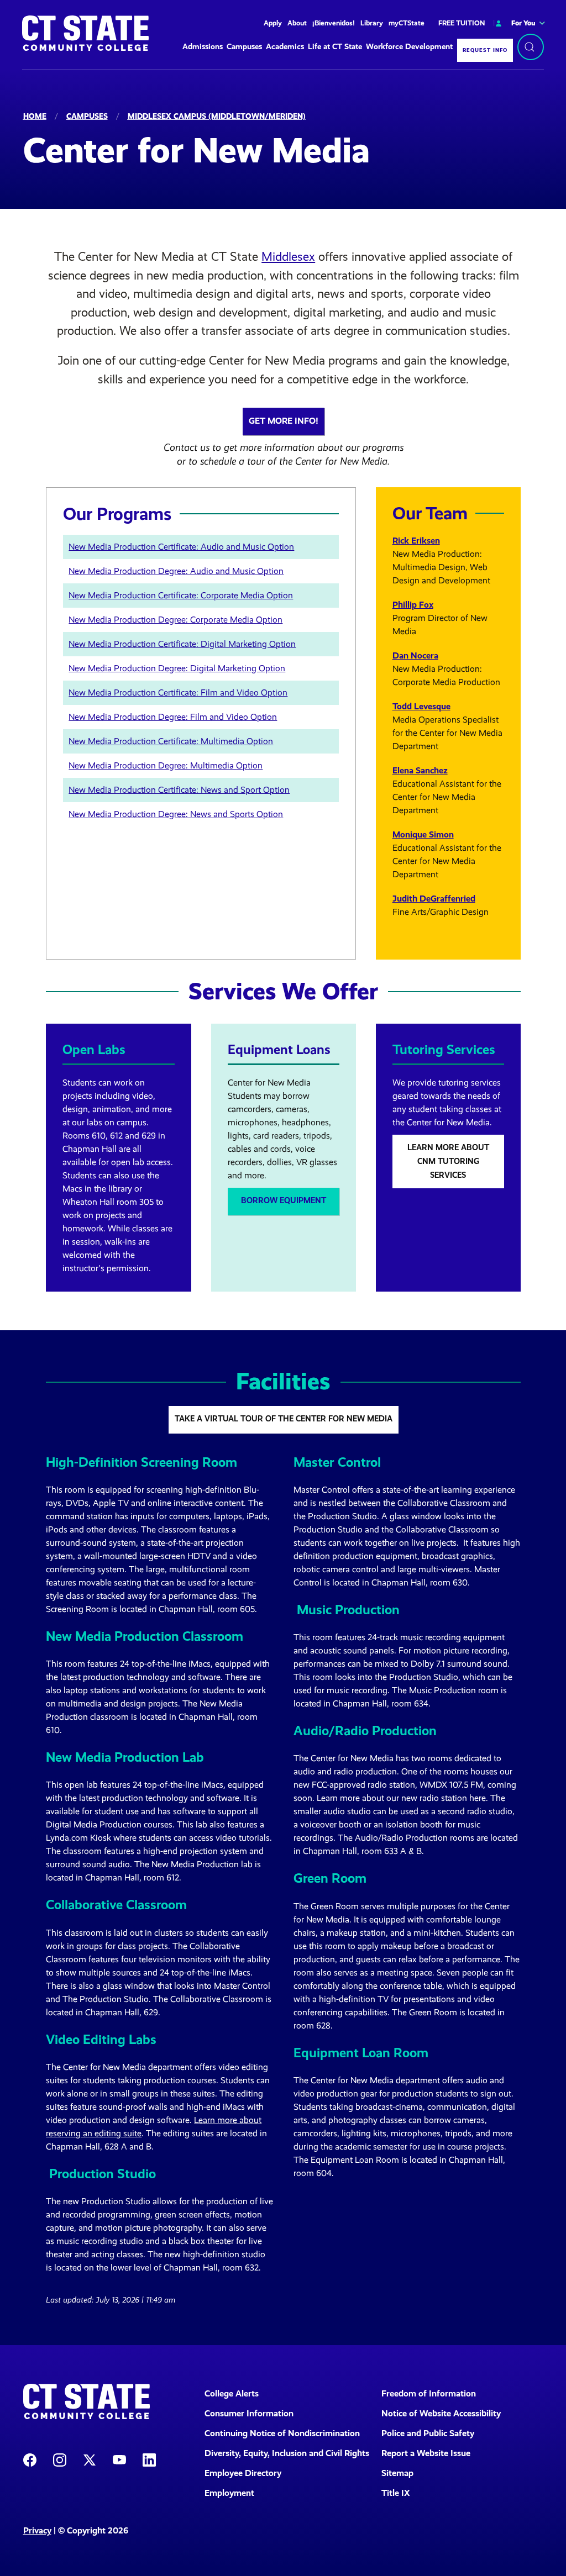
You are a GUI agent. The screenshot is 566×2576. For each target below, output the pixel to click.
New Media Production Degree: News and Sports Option (176, 814)
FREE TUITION (462, 23)
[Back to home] (85, 33)
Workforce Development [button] (409, 47)
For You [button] (523, 23)
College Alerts (232, 2393)
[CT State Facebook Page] (30, 2459)
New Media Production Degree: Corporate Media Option (175, 620)
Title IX (396, 2493)
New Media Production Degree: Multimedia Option (166, 765)
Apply (273, 23)
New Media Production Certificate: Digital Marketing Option (182, 644)
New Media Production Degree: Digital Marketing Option (177, 668)
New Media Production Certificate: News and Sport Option (179, 790)
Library (372, 23)
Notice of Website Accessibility (441, 2413)
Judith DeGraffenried (434, 899)
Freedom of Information (429, 2393)
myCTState (407, 23)
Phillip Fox (413, 605)
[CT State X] (90, 2459)
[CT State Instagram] (60, 2459)
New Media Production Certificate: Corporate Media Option (181, 595)
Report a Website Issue (426, 2453)
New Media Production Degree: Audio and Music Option (176, 571)
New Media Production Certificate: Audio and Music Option (181, 547)
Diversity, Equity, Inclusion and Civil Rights (286, 2453)
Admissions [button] (203, 47)
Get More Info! (284, 421)
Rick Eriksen (416, 541)
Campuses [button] (244, 47)
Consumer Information (249, 2413)
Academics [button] (285, 47)
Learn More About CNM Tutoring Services (448, 1161)
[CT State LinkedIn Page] (149, 2459)
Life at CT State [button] (335, 47)
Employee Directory (243, 2473)
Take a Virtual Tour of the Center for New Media (284, 1419)
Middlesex (288, 257)
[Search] (531, 47)
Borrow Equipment (284, 1200)
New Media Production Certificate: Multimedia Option (171, 741)
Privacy (37, 2530)
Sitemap (397, 2473)
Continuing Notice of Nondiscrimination (282, 2433)
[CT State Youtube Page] (119, 2459)
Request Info (485, 50)
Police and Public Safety (428, 2433)
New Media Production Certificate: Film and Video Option (178, 692)
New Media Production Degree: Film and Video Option (173, 717)
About (297, 23)
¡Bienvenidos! (334, 23)
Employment (229, 2493)
